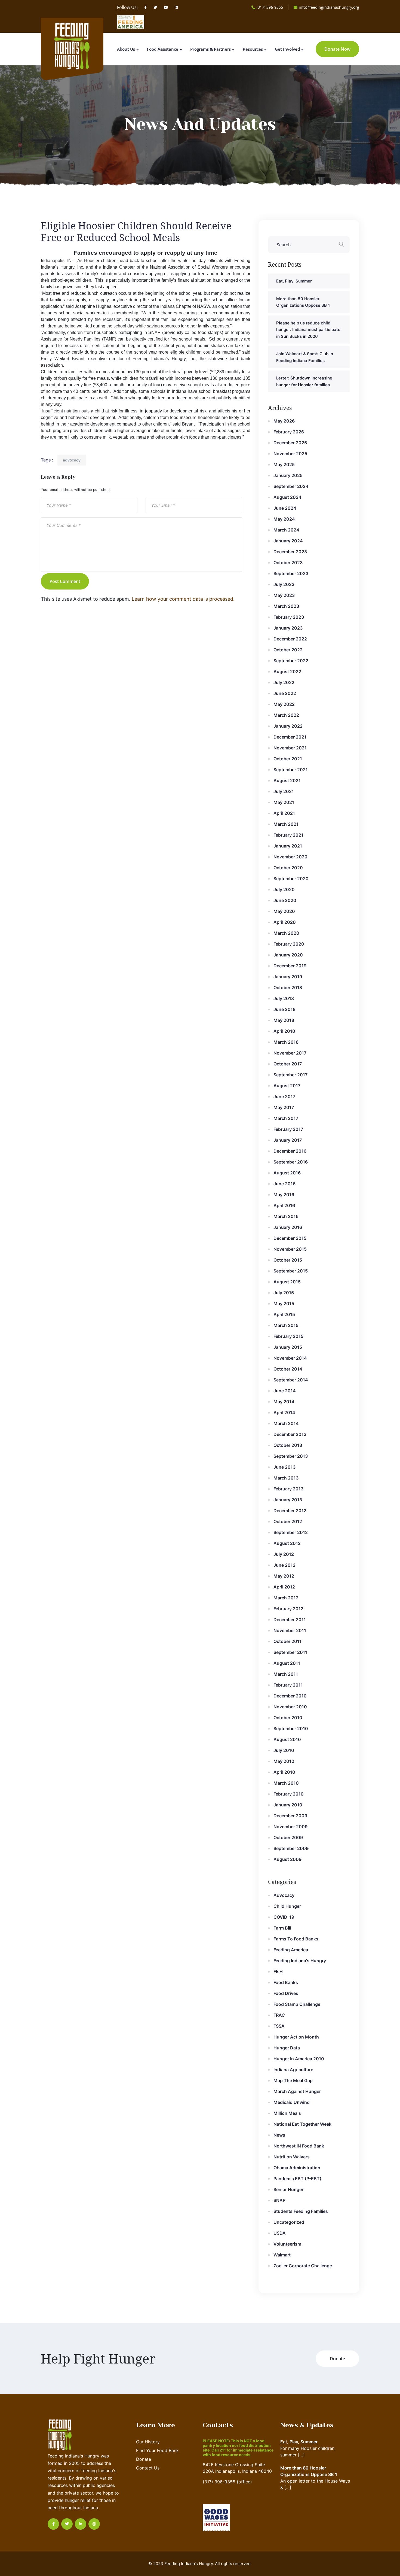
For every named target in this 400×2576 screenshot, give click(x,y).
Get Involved (287, 49)
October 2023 (288, 563)
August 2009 (287, 1859)
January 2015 (288, 1347)
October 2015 (288, 1260)
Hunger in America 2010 (299, 2059)
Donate (144, 2459)
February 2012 (288, 1609)
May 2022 (284, 704)
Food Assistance (163, 49)
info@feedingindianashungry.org (329, 7)
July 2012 (284, 1554)
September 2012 (291, 1532)
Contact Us (148, 2468)
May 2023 (284, 595)
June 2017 (284, 1096)
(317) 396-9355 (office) (227, 2482)
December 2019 (290, 966)
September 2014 (291, 1380)
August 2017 (287, 1086)
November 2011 (290, 1630)
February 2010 (289, 1794)
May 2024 (284, 519)
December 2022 (290, 639)
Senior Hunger (288, 2189)
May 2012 (284, 1576)
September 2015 (291, 1271)
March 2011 (286, 1674)
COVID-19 (284, 1917)
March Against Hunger (297, 2091)
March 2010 (286, 1783)
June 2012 (284, 1565)
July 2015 (284, 1293)
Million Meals (287, 2113)
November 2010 (290, 1707)
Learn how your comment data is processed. (183, 599)
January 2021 (288, 846)
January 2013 (288, 1500)
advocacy (72, 460)
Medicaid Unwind (292, 2102)
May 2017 (284, 1107)
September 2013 (291, 1456)
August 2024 (287, 497)
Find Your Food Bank (157, 2450)
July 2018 (284, 998)
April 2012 (284, 1587)
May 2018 (284, 1020)
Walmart (282, 2255)
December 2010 (290, 1696)
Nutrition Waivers (292, 2157)
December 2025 (290, 443)
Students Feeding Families (301, 2211)
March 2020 (286, 933)
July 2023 (284, 584)
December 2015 (290, 1238)
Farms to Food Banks (296, 1939)
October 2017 (288, 1064)
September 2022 (291, 661)
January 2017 (288, 1140)
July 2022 (284, 682)
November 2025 (290, 454)
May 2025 (284, 464)
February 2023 (289, 617)
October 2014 (288, 1369)
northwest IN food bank (299, 2146)
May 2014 (284, 1402)
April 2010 (284, 1772)
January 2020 (288, 955)
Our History (148, 2442)
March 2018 (286, 1042)
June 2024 (285, 508)
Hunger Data (287, 2048)
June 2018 (284, 1009)
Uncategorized (289, 2222)
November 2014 (290, 1358)
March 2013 (286, 1478)
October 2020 (288, 868)
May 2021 (284, 802)
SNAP (279, 2200)
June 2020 (285, 900)
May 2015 (284, 1304)
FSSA (279, 2026)
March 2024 (286, 530)
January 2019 (288, 977)
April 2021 (284, 813)
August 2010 (287, 1739)
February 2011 (288, 1685)
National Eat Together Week (302, 2124)
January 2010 (288, 1805)
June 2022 (285, 693)
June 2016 (284, 1184)
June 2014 (285, 1391)
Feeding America (291, 1950)
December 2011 (290, 1620)
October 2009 (288, 1837)
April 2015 (284, 1314)
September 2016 (291, 1162)
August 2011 (287, 1663)
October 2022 (288, 650)
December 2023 (290, 552)
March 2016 (286, 1216)
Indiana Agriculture (293, 2070)
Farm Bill (282, 1928)
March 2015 (286, 1325)
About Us (126, 49)
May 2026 (284, 421)
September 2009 (291, 1848)
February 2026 (289, 432)
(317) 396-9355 (270, 7)
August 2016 (287, 1173)
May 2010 (284, 1761)
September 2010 (291, 1729)
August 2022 (287, 672)
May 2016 (284, 1195)
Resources (253, 49)
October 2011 (287, 1641)
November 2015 (290, 1249)
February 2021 (288, 835)
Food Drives (286, 1993)
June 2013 (284, 1467)
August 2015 (287, 1282)
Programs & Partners (210, 49)
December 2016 (290, 1151)
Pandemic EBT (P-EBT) (297, 2179)
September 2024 (291, 486)
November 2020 (290, 857)
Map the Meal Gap (293, 2080)
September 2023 (291, 573)
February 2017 (288, 1129)
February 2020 (289, 944)
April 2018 (284, 1031)
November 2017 (290, 1053)
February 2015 (288, 1336)
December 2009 (290, 1816)
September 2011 (290, 1652)
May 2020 (284, 911)
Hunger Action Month (296, 2037)
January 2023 (288, 628)
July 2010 (284, 1750)
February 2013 (288, 1489)
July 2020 (284, 889)
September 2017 (290, 1075)
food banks (286, 1982)
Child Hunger (287, 1906)
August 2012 (287, 1543)
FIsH (278, 1972)
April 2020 (285, 922)
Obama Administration (297, 2168)
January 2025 (288, 475)
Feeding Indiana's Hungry (300, 1961)
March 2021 (286, 824)
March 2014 (286, 1423)
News (279, 2135)
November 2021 (290, 748)
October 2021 (288, 759)
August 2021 (287, 780)
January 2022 (288, 726)
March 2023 (286, 606)
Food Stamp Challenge (297, 2004)
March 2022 (286, 715)
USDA (280, 2233)
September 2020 (291, 879)
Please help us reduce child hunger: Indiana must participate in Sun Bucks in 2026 (308, 330)
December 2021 (290, 737)
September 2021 (291, 770)
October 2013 (288, 1445)
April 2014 (284, 1412)
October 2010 (288, 1718)
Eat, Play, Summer (294, 281)
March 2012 (286, 1598)
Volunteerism (287, 2244)
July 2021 (284, 791)
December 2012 (290, 1511)
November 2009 (290, 1827)
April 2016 (284, 1205)
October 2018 (288, 988)
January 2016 (288, 1227)
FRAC (279, 2015)
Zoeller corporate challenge (303, 2266)
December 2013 (290, 1434)
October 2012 (288, 1521)
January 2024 (288, 541)
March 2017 (286, 1118)
